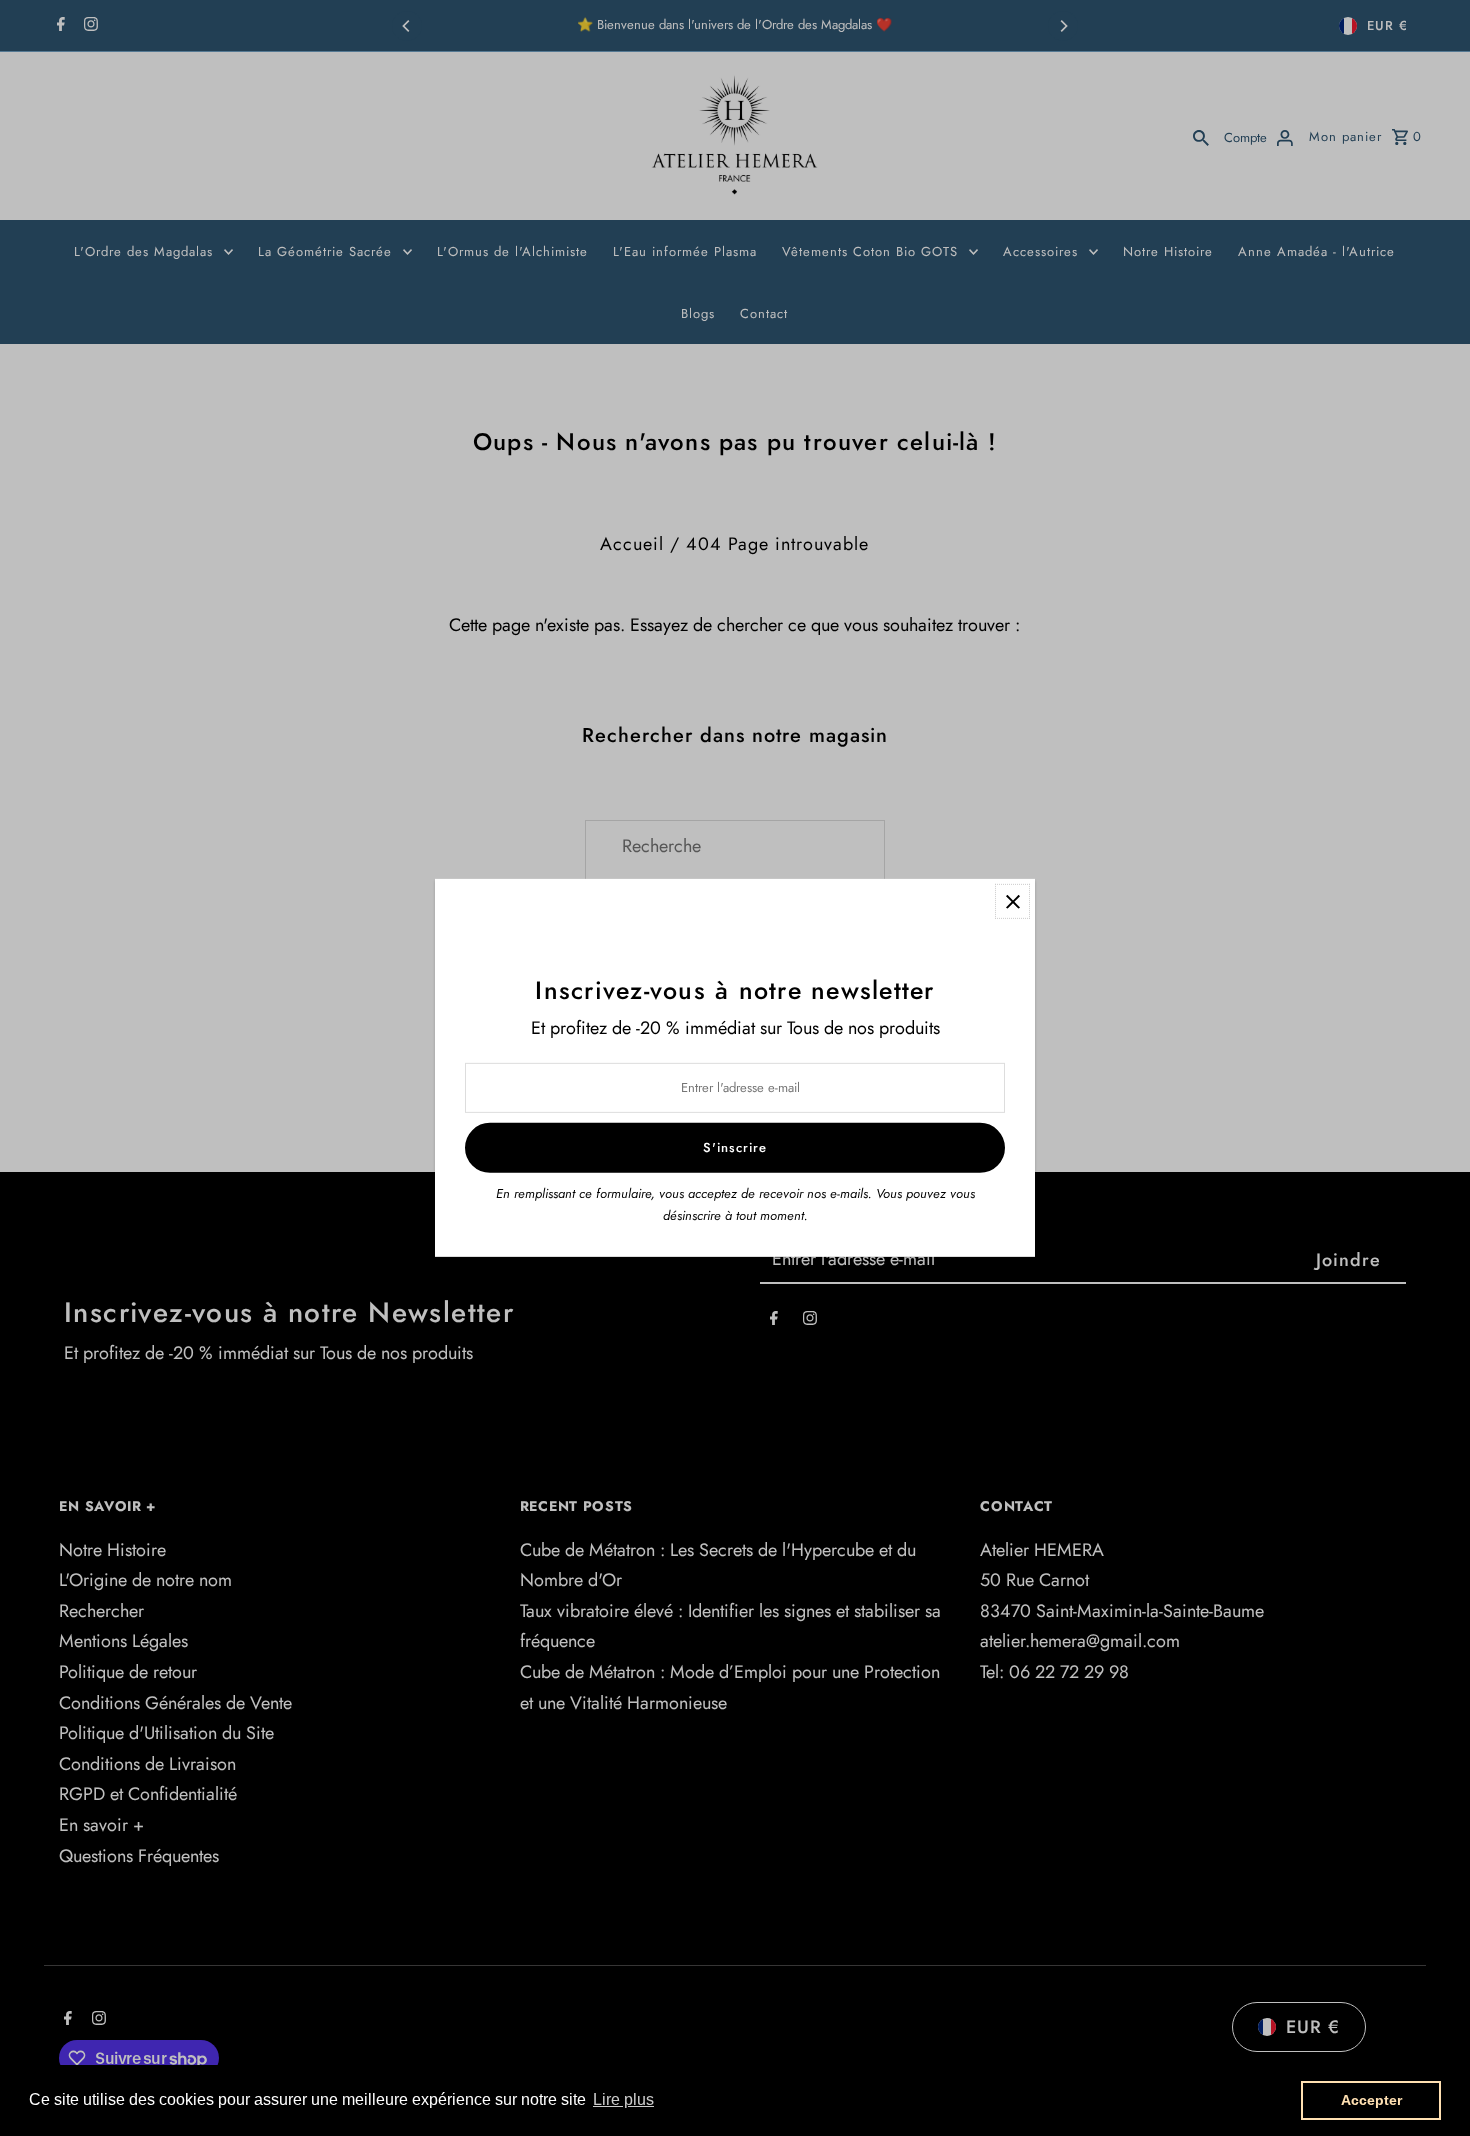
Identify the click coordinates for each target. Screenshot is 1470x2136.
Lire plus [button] (623, 2099)
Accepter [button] (1371, 2100)
